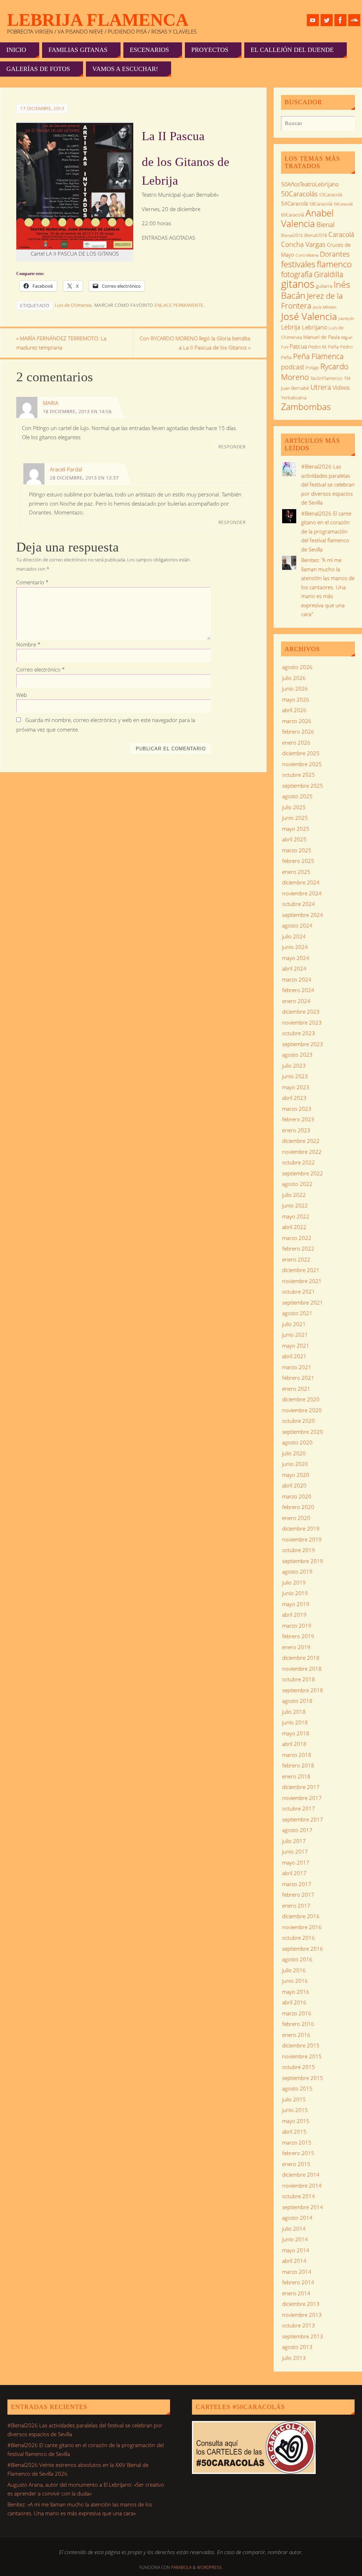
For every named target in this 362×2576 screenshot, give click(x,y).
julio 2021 (294, 1324)
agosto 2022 (297, 1184)
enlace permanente (179, 305)
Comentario (32, 582)
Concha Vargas (303, 244)
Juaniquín (346, 318)
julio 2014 (294, 2229)
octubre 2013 (299, 2325)
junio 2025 (295, 818)
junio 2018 (295, 1722)
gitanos (298, 284)
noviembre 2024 (302, 893)
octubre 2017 (299, 1808)
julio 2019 (294, 1582)
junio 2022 (295, 1205)
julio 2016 (294, 1970)
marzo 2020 (297, 1496)
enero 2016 (296, 2035)
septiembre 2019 (303, 1561)
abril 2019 (294, 1615)
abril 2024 (294, 968)
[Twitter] (327, 20)
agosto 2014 (297, 2218)
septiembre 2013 (303, 2336)
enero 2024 (296, 1001)
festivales (298, 264)
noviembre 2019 (302, 1539)
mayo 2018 (296, 1733)
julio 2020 (294, 1453)
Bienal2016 (292, 235)
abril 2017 (294, 1873)
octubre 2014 (299, 2196)
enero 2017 (296, 1906)
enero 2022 (296, 1259)
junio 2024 (295, 947)
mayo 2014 (296, 2250)
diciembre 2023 (301, 1012)
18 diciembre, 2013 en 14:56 (77, 411)
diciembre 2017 (301, 1787)
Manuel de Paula (322, 337)
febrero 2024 (298, 990)
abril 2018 (294, 1744)
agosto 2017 (297, 1830)
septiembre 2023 (303, 1044)
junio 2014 (295, 2239)
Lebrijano (315, 327)
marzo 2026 (297, 721)
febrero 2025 (298, 861)
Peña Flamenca (318, 356)
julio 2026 (294, 678)
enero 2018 (296, 1776)
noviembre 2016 (302, 1927)
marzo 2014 (297, 2272)
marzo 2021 (297, 1367)
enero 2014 (296, 2293)
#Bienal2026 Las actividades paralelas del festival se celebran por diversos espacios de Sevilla (328, 484)
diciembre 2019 (301, 1528)
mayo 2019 (296, 1604)
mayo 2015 (296, 2121)
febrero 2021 (298, 1378)
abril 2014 (294, 2261)
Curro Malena (307, 255)
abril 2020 (294, 1485)
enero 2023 (296, 1130)
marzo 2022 (297, 1238)
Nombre (28, 644)
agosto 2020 (297, 1442)
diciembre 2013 (301, 2304)
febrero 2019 (298, 1636)
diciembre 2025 (301, 753)
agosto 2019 (297, 1572)
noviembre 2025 (302, 764)
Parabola (181, 2567)
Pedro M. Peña (323, 347)
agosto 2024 (297, 925)
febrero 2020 (298, 1507)
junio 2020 (295, 1464)
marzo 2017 (297, 1884)
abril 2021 (294, 1356)
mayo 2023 (296, 1087)
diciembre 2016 (301, 1916)
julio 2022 (294, 1195)
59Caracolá (343, 204)
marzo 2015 (297, 2142)
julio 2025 (294, 807)
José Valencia (309, 316)
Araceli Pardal (66, 469)
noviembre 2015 (302, 2056)
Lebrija (291, 327)
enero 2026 (296, 743)
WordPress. (210, 2567)
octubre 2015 (299, 2067)
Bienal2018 (316, 235)
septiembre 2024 (303, 915)
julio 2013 (294, 2358)
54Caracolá (294, 203)
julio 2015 (294, 2099)
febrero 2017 (298, 1895)
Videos (341, 388)
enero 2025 (296, 872)
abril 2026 (294, 710)
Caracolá (341, 234)
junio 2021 (295, 1335)
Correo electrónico (40, 669)
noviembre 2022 (302, 1152)
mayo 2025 (296, 829)
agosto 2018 (297, 1701)
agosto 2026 (297, 667)
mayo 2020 (296, 1475)
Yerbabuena (294, 398)
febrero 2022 (298, 1248)
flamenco (334, 264)
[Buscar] (346, 125)
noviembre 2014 (302, 2186)
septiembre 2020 (303, 1432)
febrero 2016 (298, 2024)
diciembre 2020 (301, 1399)
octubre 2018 (299, 1679)
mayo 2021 (296, 1346)
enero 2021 (296, 1389)
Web (22, 695)
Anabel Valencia (307, 218)
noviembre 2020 (302, 1410)
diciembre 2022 (301, 1141)
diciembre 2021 (301, 1270)
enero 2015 (296, 2164)
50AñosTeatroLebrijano (310, 184)
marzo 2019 (297, 1626)
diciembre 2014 (301, 2175)
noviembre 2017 (302, 1798)
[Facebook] (340, 20)
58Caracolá (321, 204)
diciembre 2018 (301, 1658)
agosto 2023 (297, 1055)
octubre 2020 (299, 1421)
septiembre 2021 (303, 1302)
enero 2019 (296, 1647)
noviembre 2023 (302, 1022)
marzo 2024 (297, 979)
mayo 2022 (296, 1216)
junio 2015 (295, 2110)
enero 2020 (296, 1518)
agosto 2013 (297, 2347)
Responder (232, 447)
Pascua (298, 346)
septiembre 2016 (303, 1949)
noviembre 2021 (302, 1281)
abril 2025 (294, 839)
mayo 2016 (296, 1992)
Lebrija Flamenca (98, 20)
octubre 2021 (299, 1292)
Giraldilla (329, 274)
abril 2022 (294, 1227)
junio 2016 (295, 1981)
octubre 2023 (299, 1033)
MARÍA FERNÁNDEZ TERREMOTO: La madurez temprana (61, 343)
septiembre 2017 (303, 1819)
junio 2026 (295, 688)
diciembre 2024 (301, 882)
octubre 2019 (299, 1550)
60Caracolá (293, 215)
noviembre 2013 (302, 2315)
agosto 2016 (297, 1959)
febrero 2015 (298, 2153)
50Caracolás (299, 194)
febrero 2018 (298, 1765)
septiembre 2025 (303, 786)
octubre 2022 (299, 1162)
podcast (293, 367)
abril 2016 (294, 2002)
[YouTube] (313, 20)
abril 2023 (294, 1098)
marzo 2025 (297, 850)
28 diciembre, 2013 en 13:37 (84, 478)
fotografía (297, 274)
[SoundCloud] (354, 20)
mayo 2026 (296, 699)
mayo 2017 (296, 1862)
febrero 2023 (298, 1119)
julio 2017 (294, 1841)
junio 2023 (295, 1076)
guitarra (324, 286)
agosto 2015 (297, 2088)
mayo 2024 (296, 958)
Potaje (312, 368)
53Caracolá (331, 195)
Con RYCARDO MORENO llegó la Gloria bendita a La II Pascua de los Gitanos (195, 343)
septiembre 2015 (303, 2078)
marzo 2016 (297, 2013)
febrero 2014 (298, 2282)
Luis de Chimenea (73, 305)
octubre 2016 (299, 1938)
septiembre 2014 (303, 2207)
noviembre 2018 (302, 1669)
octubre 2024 (299, 904)
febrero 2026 (298, 732)
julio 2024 (294, 936)
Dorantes (335, 254)
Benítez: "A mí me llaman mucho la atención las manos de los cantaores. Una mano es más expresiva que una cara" (328, 587)
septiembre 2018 (303, 1690)
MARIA (51, 403)
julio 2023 (294, 1066)
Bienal (325, 224)
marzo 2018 (297, 1755)
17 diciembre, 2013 (42, 108)
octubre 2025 (299, 775)
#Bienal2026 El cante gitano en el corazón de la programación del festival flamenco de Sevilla (326, 531)
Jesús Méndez (325, 307)
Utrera (321, 387)
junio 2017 (295, 1851)
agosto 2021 (297, 1313)
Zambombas (306, 406)
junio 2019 (295, 1593)
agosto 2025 (297, 796)
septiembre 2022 (303, 1173)
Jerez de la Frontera (312, 301)
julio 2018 (294, 1712)
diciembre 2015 (301, 2045)
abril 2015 (294, 2131)
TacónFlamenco (326, 378)
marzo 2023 (297, 1109)
